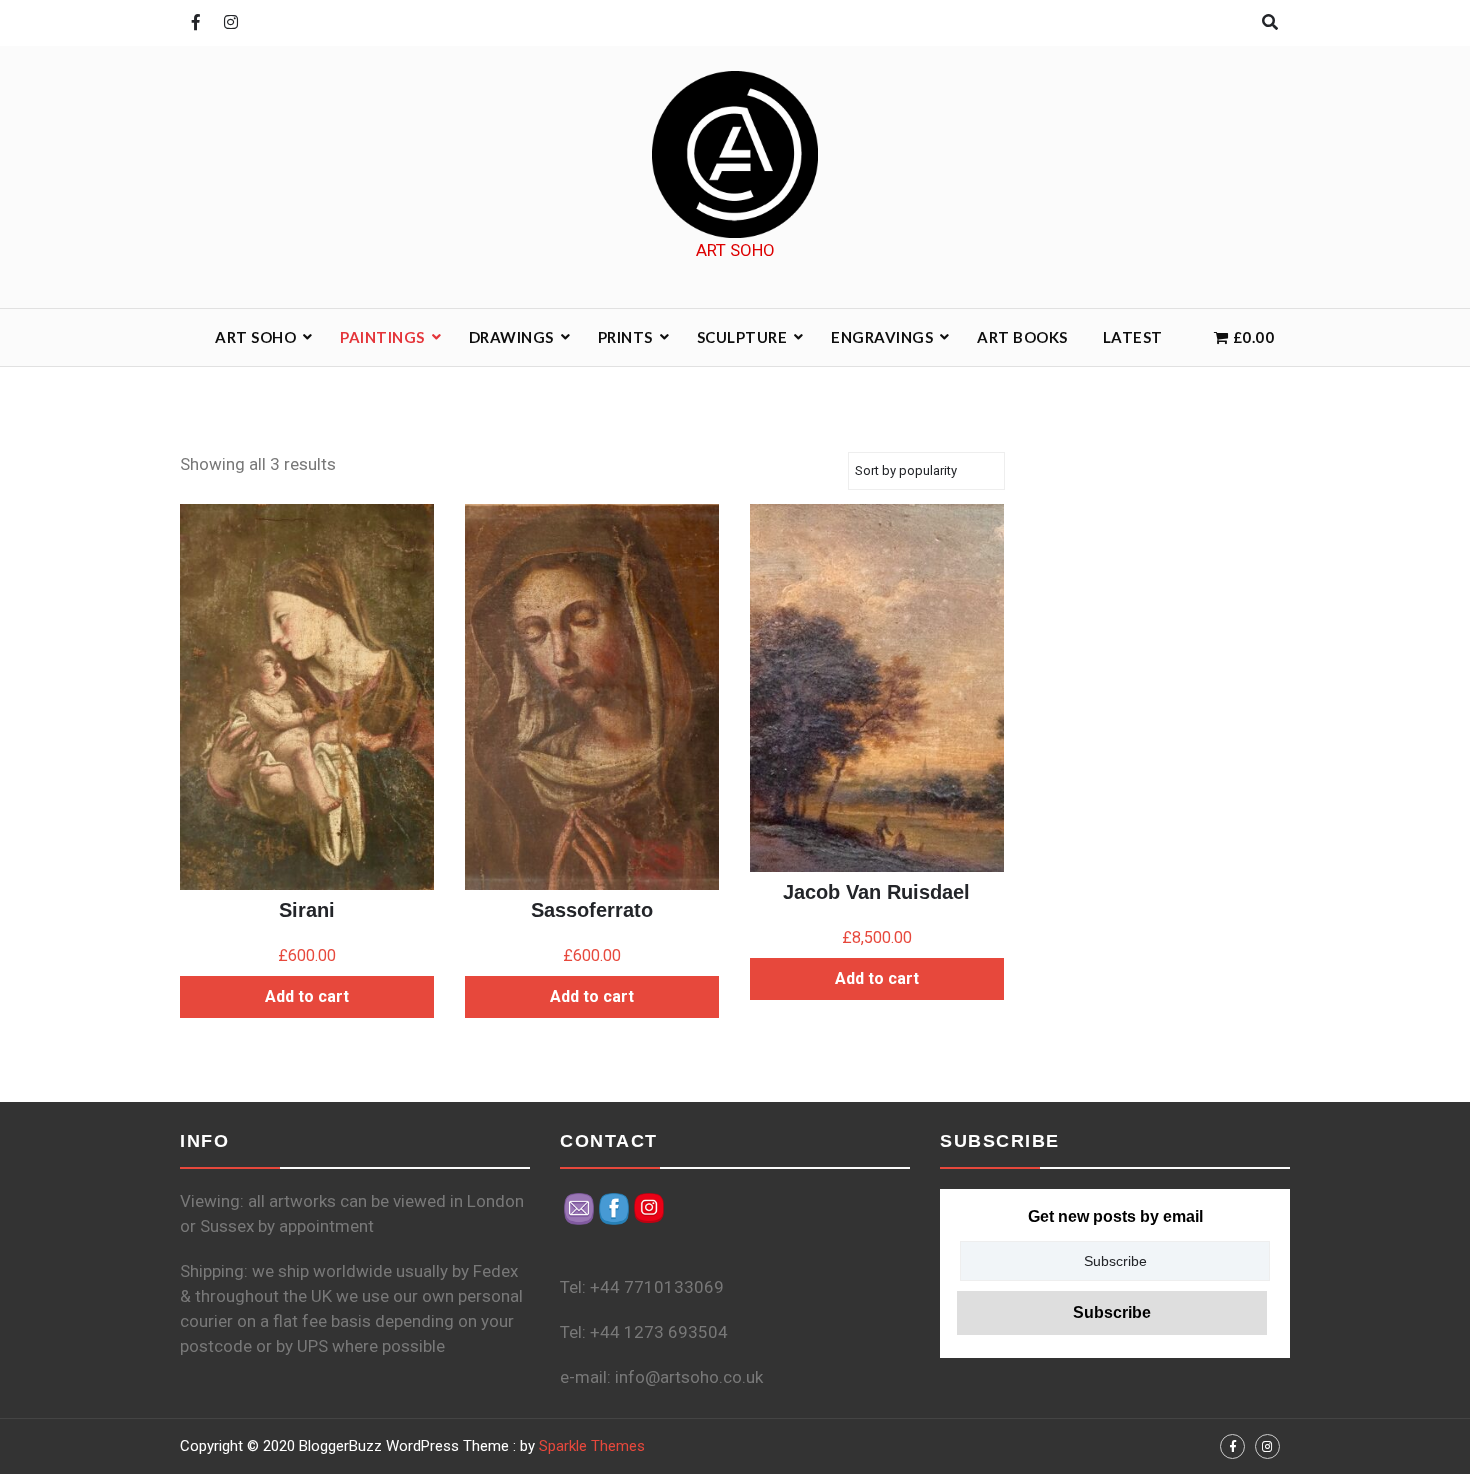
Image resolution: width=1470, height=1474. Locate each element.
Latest (1133, 337)
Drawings (511, 337)
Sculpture (742, 337)
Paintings (382, 337)
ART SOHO (255, 337)
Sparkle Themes (592, 1446)
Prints (625, 337)
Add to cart (307, 996)
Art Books (1022, 337)
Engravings (882, 337)
